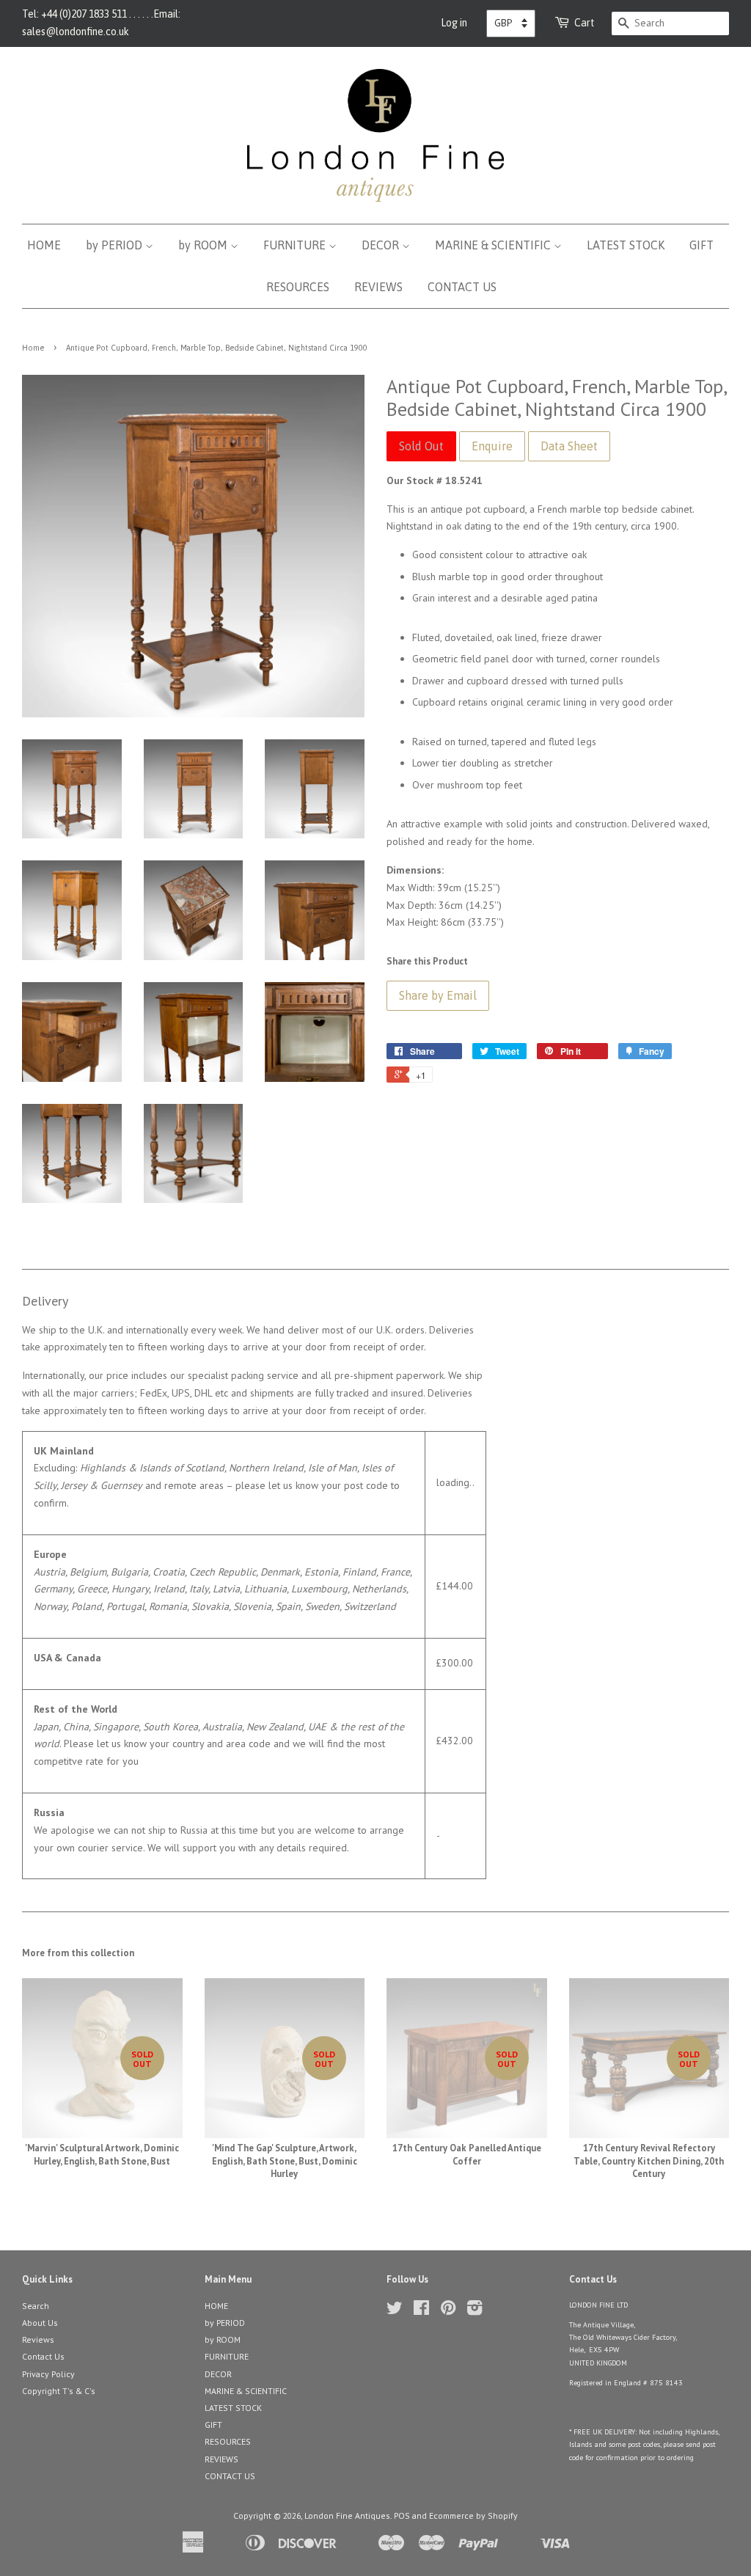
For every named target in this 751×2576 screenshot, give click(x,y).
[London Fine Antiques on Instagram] (475, 2311)
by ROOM (204, 245)
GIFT (701, 245)
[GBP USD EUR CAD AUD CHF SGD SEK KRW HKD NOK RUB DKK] (511, 23)
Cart (585, 23)
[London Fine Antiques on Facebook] (421, 2311)
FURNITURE (296, 245)
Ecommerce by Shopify (473, 2515)
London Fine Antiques (347, 2515)
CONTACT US (462, 287)
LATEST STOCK (626, 245)
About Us (40, 2323)
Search (36, 2306)
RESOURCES (298, 287)
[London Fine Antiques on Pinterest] (448, 2311)
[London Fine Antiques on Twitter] (395, 2311)
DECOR (382, 245)
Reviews (38, 2339)
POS (402, 2515)
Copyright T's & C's (59, 2391)
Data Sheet (569, 446)
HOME (44, 245)
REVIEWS (378, 287)
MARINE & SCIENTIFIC (494, 245)
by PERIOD (116, 245)
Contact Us (43, 2356)
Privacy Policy (48, 2374)
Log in (454, 23)
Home (33, 348)
